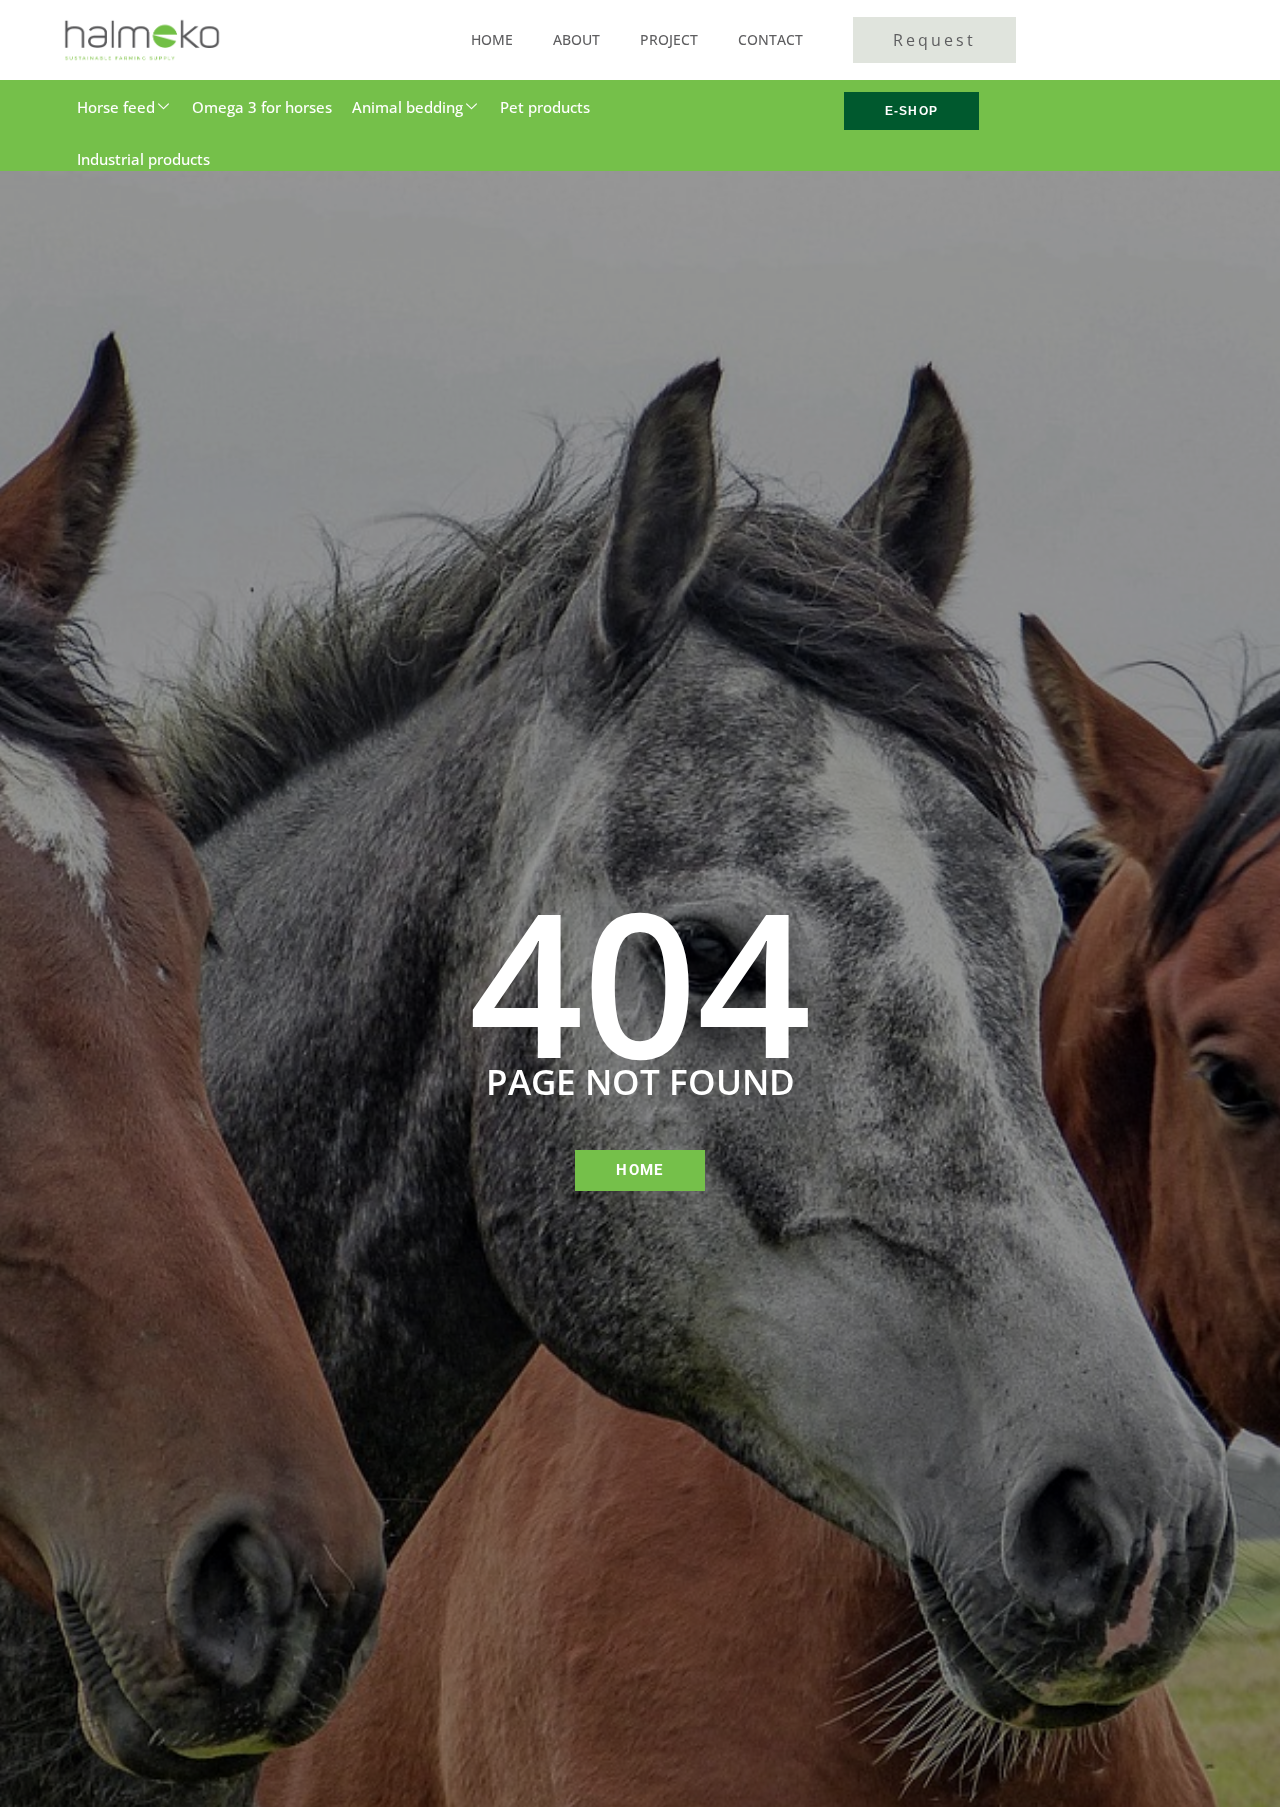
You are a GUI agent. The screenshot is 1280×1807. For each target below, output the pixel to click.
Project (669, 39)
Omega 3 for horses (262, 107)
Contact (770, 39)
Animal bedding (407, 107)
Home (492, 39)
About (576, 39)
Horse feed (116, 107)
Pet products (545, 107)
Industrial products (143, 159)
